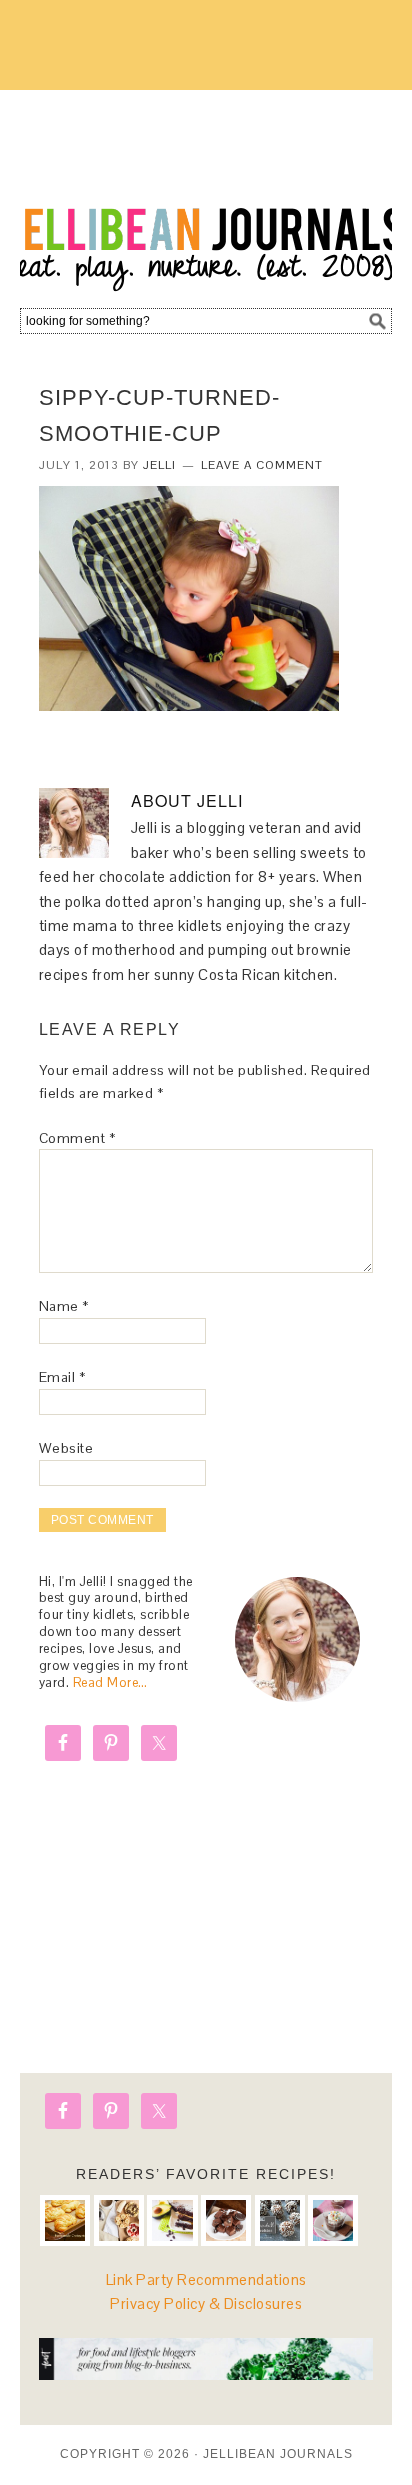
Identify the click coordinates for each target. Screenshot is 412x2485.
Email (62, 1377)
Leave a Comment (262, 465)
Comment (77, 1138)
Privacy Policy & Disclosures (206, 2303)
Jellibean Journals (206, 192)
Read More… (110, 1682)
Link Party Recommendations (206, 2279)
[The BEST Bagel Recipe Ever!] (119, 2220)
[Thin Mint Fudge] (226, 2220)
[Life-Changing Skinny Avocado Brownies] (172, 2220)
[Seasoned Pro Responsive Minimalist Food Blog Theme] (206, 2374)
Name (64, 1306)
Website (66, 1448)
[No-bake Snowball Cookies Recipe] (280, 2220)
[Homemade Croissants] (65, 2220)
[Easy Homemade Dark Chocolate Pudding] (333, 2220)
